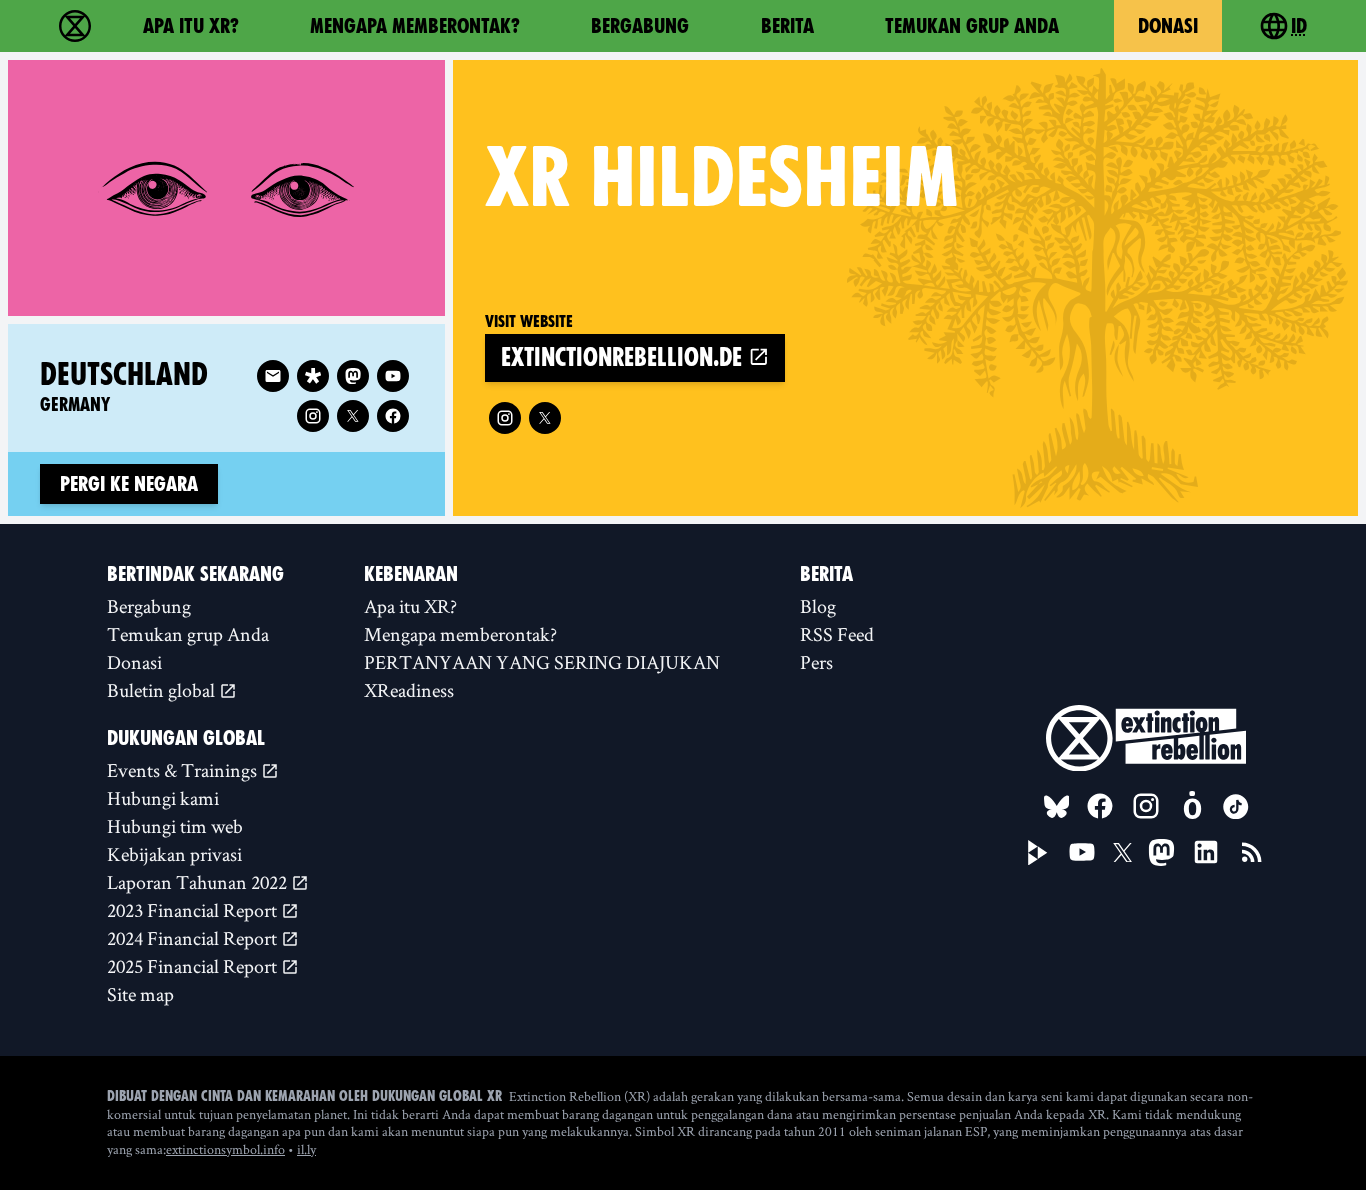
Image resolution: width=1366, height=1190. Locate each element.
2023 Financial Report (194, 910)
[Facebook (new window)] (393, 416)
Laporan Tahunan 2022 (199, 882)
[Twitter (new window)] (545, 418)
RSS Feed (837, 634)
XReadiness (409, 690)
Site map (140, 994)
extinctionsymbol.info (225, 1149)
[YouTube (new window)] (1082, 852)
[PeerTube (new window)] (1038, 853)
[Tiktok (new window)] (1236, 807)
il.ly (306, 1149)
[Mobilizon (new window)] (1192, 806)
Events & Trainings (184, 770)
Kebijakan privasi (174, 854)
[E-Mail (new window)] (273, 376)
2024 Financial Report (194, 938)
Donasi (1168, 26)
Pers (816, 662)
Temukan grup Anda (972, 26)
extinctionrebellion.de (624, 357)
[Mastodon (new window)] (353, 376)
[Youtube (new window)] (393, 376)
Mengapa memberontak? (415, 26)
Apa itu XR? (191, 26)
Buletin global (163, 690)
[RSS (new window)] (1252, 852)
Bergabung (640, 26)
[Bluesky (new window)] (1057, 807)
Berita (787, 26)
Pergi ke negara (129, 484)
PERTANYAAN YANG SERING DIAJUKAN (542, 662)
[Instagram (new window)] (505, 418)
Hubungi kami (163, 798)
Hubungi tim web (175, 826)
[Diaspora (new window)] (313, 376)
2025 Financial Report (194, 966)
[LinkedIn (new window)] (1206, 852)
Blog (818, 606)
